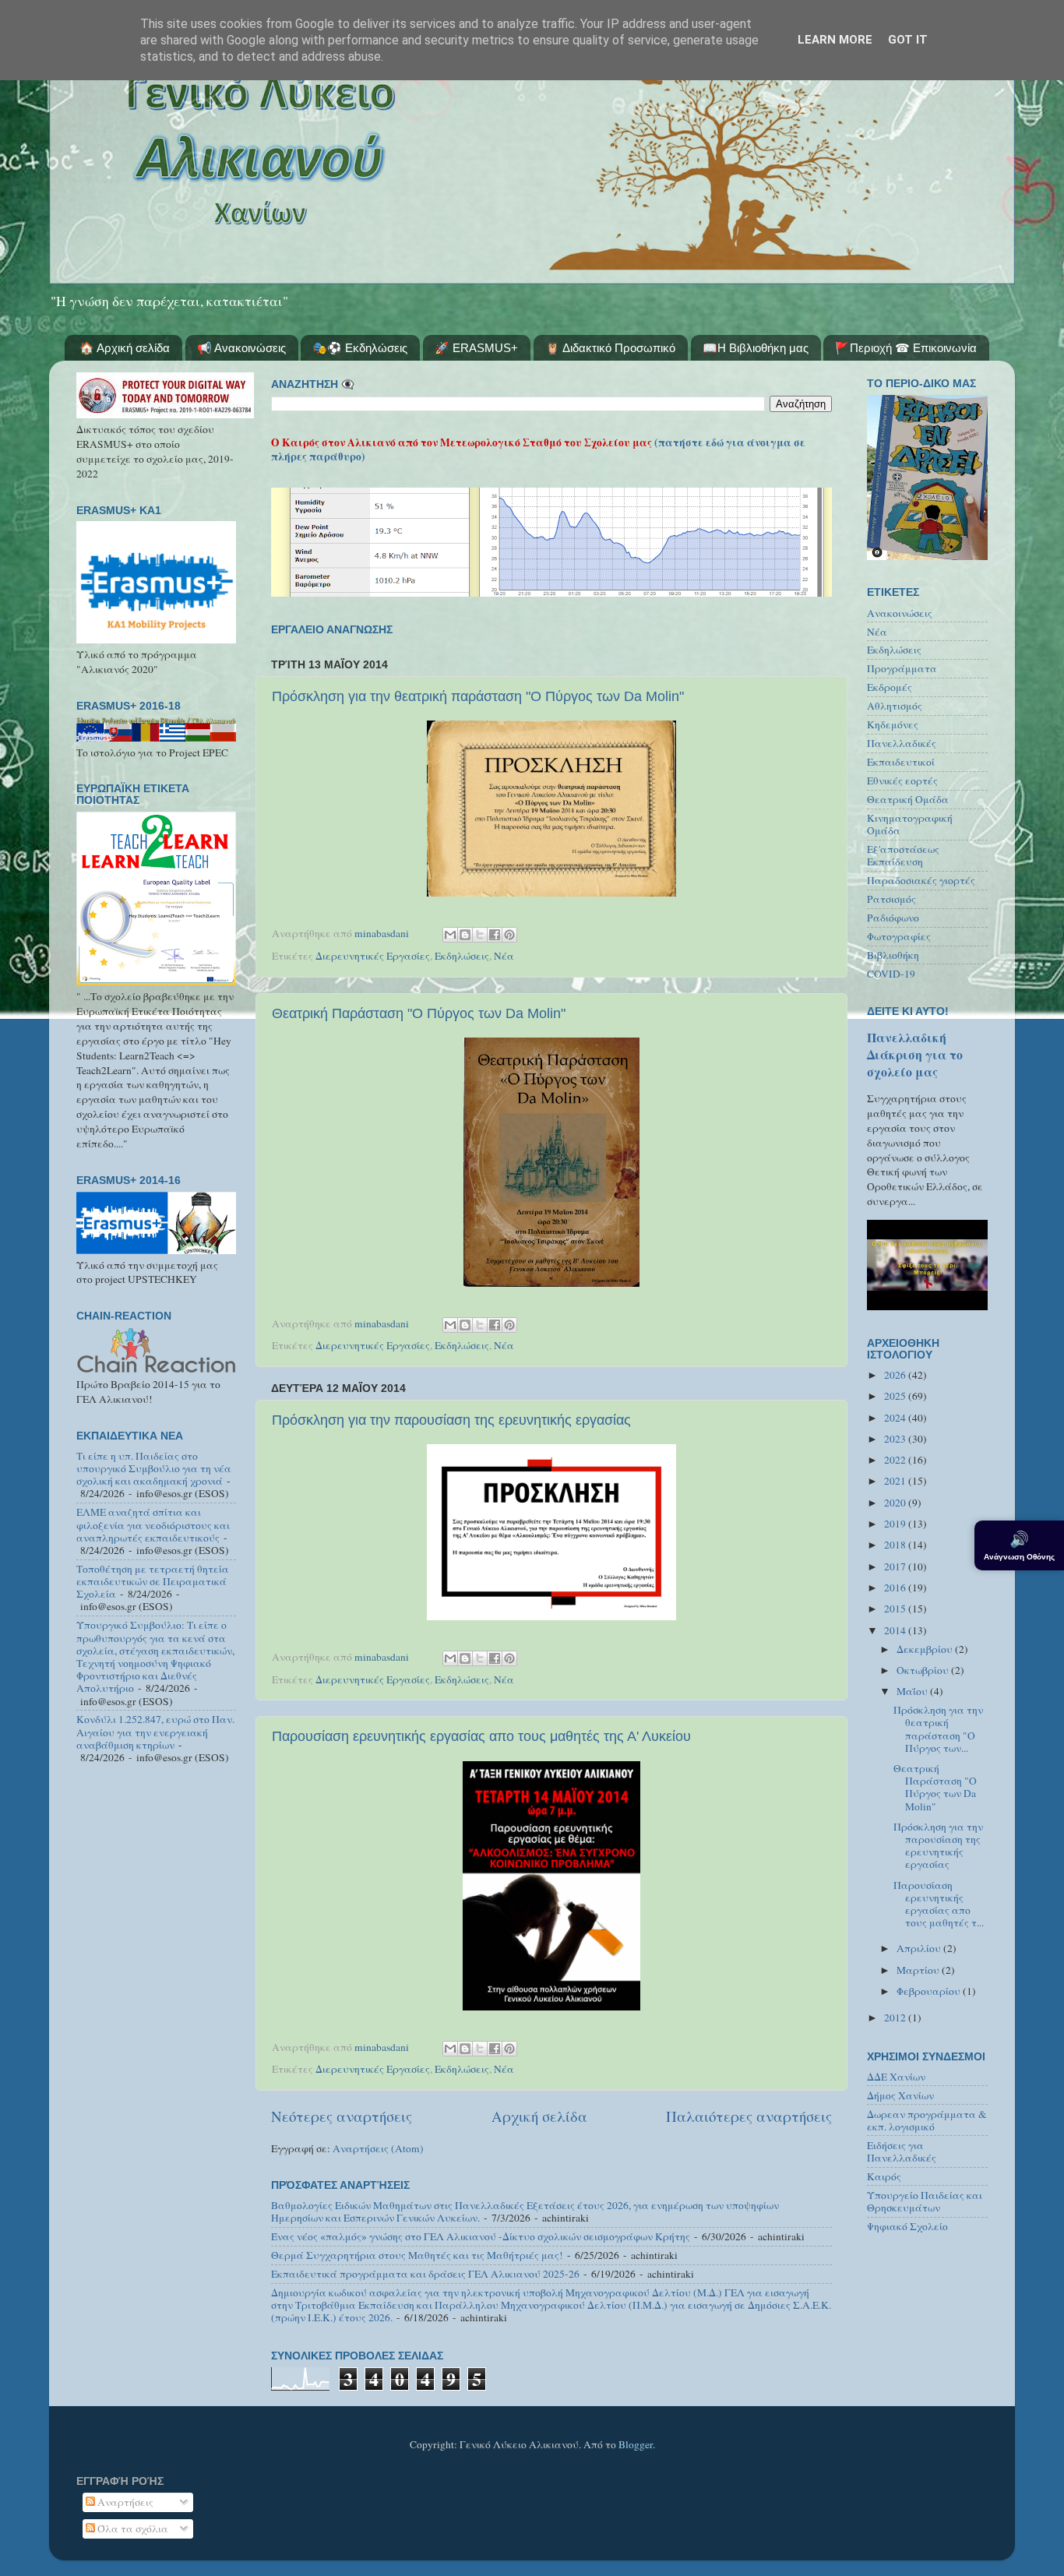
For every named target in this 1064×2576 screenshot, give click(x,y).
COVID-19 (891, 974)
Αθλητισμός (895, 706)
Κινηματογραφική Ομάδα (910, 824)
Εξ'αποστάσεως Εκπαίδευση (903, 855)
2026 (896, 1375)
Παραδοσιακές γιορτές (921, 880)
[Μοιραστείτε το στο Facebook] (495, 935)
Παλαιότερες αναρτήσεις (749, 2116)
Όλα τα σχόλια (132, 2528)
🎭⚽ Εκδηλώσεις (360, 348)
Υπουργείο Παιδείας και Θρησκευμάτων (925, 2201)
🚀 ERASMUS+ (476, 348)
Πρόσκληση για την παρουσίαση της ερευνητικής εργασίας (451, 1420)
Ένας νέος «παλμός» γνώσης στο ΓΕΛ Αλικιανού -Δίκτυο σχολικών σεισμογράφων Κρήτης (481, 2236)
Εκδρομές (890, 687)
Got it (908, 40)
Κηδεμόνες (893, 724)
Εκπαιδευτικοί (901, 762)
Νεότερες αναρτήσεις (342, 2116)
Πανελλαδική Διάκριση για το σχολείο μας (915, 1054)
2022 (896, 1460)
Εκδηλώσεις (462, 956)
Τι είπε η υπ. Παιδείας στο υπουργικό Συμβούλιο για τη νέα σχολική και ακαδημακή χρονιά (154, 1468)
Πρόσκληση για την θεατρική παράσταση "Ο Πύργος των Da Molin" (478, 696)
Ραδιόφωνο (893, 918)
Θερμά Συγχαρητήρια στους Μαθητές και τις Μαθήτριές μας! (417, 2255)
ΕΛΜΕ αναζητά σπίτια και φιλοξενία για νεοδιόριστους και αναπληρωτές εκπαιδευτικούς (153, 1524)
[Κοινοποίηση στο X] (480, 935)
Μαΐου (913, 1691)
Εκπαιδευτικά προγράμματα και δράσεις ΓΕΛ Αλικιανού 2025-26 (425, 2274)
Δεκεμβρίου (926, 1649)
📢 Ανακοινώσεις (241, 348)
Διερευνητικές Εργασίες (373, 956)
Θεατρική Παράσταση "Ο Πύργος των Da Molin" (419, 1013)
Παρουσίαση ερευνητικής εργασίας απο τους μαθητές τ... (939, 1904)
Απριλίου (920, 1948)
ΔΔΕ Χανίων (896, 2077)
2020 (896, 1503)
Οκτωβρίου (924, 1670)
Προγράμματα (902, 668)
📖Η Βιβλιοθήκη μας (756, 348)
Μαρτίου (919, 1970)
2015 (896, 1609)
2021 (896, 1481)
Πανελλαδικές (902, 743)
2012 (896, 2017)
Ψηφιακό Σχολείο (907, 2226)
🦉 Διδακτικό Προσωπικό (610, 348)
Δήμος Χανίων (900, 2095)
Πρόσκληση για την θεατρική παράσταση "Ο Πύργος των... (938, 1729)
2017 (896, 1566)
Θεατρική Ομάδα (908, 799)
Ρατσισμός (891, 899)
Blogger (636, 2444)
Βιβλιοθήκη (893, 955)
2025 (896, 1396)
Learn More (835, 40)
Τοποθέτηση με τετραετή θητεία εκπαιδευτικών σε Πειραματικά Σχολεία (153, 1581)
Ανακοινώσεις (900, 613)
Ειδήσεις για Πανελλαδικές (902, 2151)
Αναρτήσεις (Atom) (378, 2148)
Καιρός (884, 2176)
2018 (896, 1545)
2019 (896, 1524)
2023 (896, 1439)
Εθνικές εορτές (902, 781)
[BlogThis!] (465, 935)
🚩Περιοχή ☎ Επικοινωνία (906, 348)
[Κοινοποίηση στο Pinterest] (509, 935)
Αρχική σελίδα (539, 2116)
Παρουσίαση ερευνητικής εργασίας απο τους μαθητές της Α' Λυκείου (481, 1736)
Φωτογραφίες (899, 936)
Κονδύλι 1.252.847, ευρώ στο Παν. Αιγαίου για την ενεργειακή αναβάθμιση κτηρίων (155, 1732)
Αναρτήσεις (124, 2502)
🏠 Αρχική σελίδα (125, 348)
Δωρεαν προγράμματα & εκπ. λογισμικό (927, 2120)
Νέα (504, 956)
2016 (896, 1588)
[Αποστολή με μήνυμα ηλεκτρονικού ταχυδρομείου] (450, 935)
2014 (896, 1630)
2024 (896, 1418)
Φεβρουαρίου (930, 1991)
